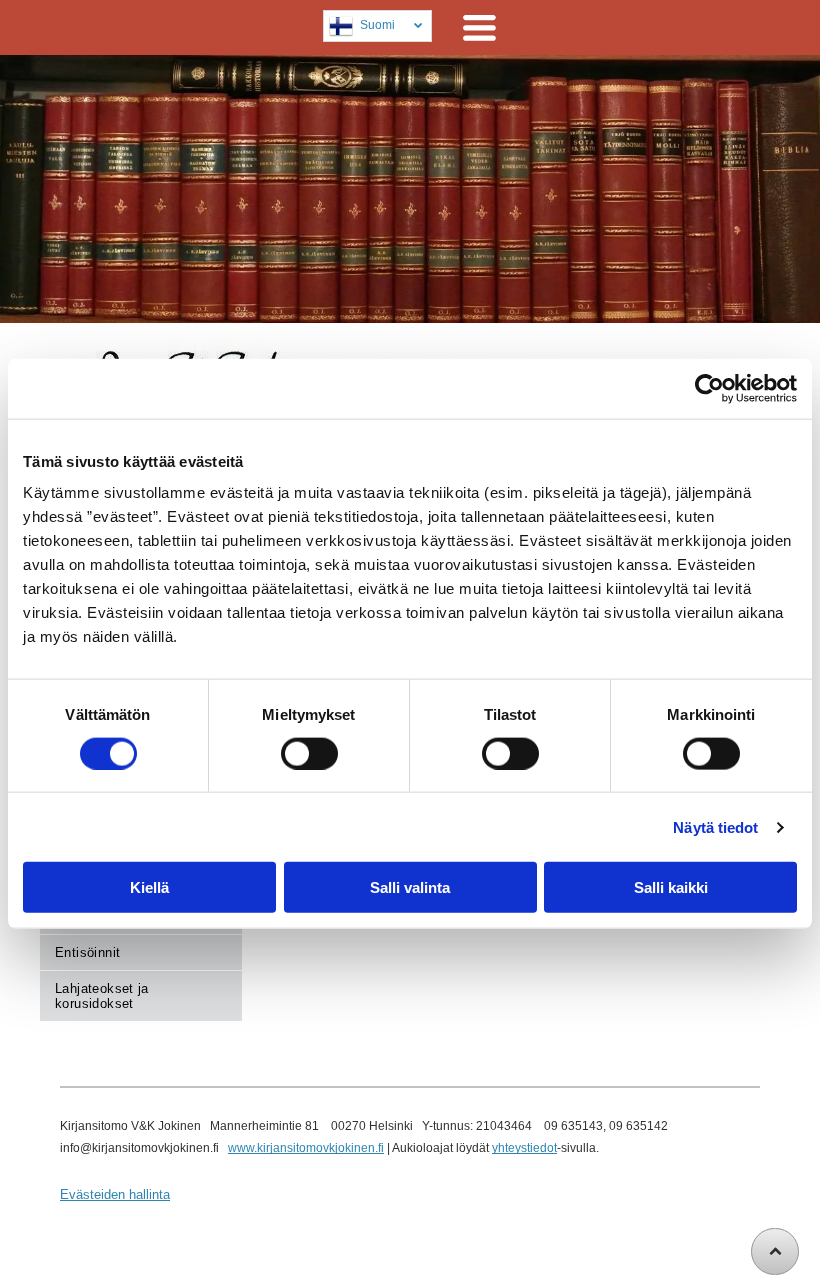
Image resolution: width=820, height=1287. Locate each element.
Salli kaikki (671, 887)
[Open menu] (479, 27)
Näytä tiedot (715, 826)
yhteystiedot (524, 1148)
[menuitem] (141, 953)
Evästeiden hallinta (115, 1194)
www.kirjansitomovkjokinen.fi (306, 1148)
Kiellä (149, 887)
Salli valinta (410, 887)
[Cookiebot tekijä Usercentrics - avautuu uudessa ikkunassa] (709, 388)
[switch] (309, 753)
